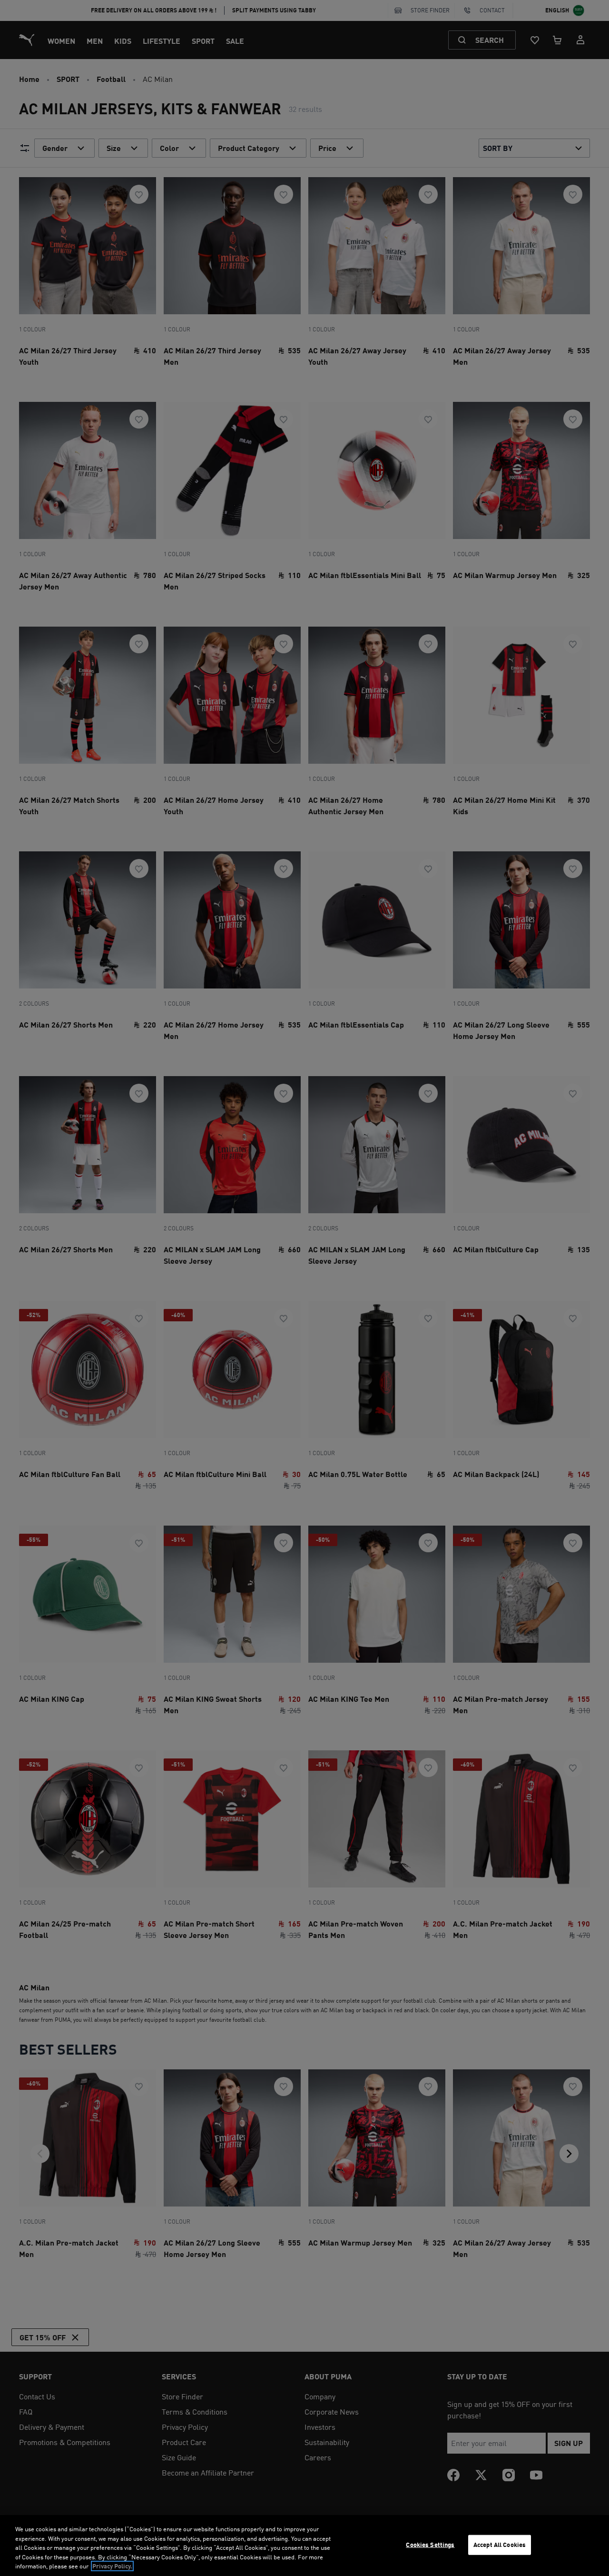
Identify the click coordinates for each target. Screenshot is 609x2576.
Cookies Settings (430, 2545)
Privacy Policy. (112, 2566)
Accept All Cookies (500, 2545)
